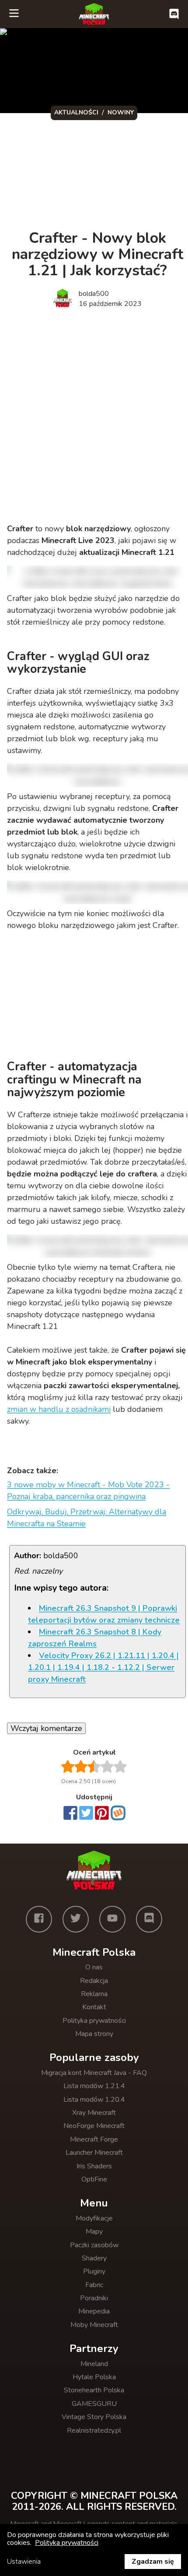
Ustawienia (24, 2562)
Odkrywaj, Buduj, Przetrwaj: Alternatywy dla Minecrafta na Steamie (87, 1518)
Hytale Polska (94, 2377)
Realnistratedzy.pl (94, 2430)
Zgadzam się (153, 2562)
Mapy (94, 2231)
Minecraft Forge (94, 2139)
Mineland (94, 2364)
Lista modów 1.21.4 (94, 2086)
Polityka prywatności (94, 2021)
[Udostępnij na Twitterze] (86, 1814)
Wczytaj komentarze (46, 1728)
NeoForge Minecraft (94, 2126)
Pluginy (94, 2271)
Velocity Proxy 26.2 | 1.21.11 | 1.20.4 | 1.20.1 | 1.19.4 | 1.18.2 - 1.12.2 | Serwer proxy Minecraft (103, 1667)
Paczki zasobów (94, 2245)
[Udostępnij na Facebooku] (70, 1814)
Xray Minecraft (94, 2113)
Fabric (94, 2285)
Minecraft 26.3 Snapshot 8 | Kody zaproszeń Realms (95, 1638)
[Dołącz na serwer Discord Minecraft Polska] (174, 14)
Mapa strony (94, 2034)
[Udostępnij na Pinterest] (102, 1814)
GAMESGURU (94, 2404)
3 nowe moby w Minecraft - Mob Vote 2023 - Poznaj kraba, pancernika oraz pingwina (88, 1491)
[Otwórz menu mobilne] (14, 14)
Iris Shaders (94, 2166)
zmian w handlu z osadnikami (59, 1409)
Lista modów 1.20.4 (94, 2100)
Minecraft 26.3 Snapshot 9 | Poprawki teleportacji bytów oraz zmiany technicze (104, 1614)
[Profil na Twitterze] (76, 1919)
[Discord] (149, 1919)
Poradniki (94, 2298)
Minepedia (94, 2311)
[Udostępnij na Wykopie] (118, 1813)
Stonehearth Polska (94, 2390)
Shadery (94, 2258)
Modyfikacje (94, 2218)
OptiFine (94, 2179)
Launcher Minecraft (94, 2153)
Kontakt (94, 2007)
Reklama (94, 1994)
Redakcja (94, 1981)
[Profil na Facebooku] (39, 1919)
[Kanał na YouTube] (112, 1919)
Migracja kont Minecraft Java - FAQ (94, 2073)
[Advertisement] (94, 417)
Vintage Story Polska (94, 2417)
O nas (94, 1967)
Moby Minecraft (94, 2325)
